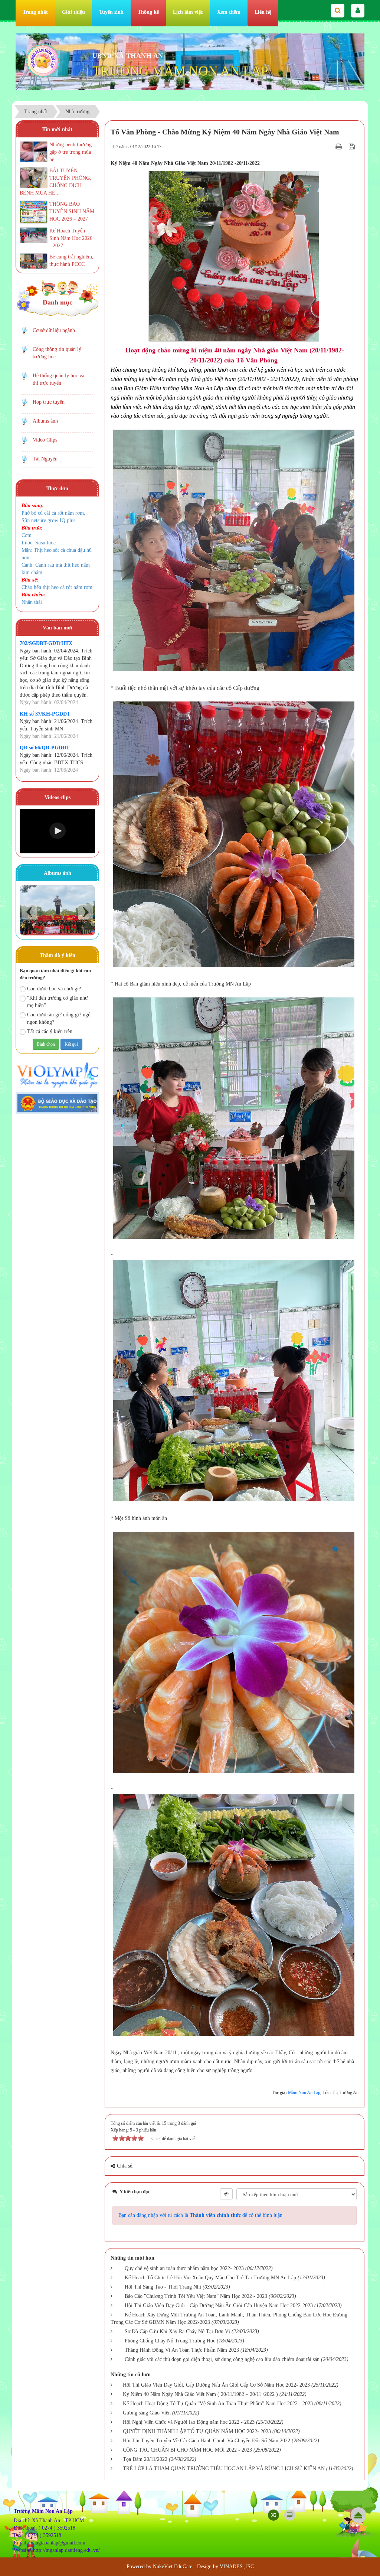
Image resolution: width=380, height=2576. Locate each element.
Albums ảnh (45, 421)
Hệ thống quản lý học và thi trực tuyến (58, 379)
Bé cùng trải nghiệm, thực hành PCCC (71, 260)
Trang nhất (35, 12)
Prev (29, 912)
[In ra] (340, 146)
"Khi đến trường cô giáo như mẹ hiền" (58, 1002)
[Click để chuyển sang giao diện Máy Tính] (290, 2515)
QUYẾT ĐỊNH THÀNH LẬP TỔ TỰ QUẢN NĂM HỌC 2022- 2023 (197, 2431)
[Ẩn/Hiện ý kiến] (226, 2194)
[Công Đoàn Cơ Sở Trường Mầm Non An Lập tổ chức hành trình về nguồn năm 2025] (57, 910)
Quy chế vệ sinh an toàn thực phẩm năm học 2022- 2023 (184, 2268)
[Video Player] (57, 831)
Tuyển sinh (111, 12)
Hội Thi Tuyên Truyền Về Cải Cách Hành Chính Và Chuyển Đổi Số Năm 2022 (207, 2441)
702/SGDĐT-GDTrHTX (46, 643)
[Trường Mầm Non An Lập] (43, 60)
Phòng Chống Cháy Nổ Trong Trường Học (170, 2341)
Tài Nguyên (45, 459)
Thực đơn (57, 489)
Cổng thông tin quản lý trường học (57, 353)
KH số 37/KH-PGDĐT (45, 714)
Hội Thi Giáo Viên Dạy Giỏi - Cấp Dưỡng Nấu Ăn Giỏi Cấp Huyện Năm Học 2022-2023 (219, 2305)
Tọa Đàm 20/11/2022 (145, 2459)
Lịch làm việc (188, 12)
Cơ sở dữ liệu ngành (54, 330)
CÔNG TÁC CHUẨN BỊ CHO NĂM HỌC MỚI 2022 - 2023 (187, 2450)
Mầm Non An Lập (304, 2093)
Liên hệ (263, 12)
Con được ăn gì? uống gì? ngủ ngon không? (59, 1018)
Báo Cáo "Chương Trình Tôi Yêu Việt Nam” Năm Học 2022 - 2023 (196, 2296)
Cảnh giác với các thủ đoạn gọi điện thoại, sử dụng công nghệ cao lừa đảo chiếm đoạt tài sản (222, 2359)
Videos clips (58, 797)
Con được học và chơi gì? (54, 989)
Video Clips (45, 440)
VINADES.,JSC (237, 2567)
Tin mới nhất (57, 129)
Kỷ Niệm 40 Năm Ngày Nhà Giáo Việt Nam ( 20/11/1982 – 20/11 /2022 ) (200, 2394)
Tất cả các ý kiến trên (50, 1031)
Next (86, 912)
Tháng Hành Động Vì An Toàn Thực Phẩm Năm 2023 (182, 2350)
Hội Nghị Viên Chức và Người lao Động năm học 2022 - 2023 (189, 2422)
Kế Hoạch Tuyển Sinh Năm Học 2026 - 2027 (71, 238)
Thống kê (148, 12)
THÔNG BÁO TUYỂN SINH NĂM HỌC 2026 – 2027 (72, 211)
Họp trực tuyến (49, 402)
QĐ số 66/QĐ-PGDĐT (45, 748)
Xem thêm (229, 12)
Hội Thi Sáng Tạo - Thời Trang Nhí (163, 2287)
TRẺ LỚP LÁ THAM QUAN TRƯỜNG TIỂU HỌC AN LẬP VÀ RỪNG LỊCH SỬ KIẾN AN (224, 2468)
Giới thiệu (73, 12)
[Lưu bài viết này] (353, 146)
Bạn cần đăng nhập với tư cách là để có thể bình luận (200, 2215)
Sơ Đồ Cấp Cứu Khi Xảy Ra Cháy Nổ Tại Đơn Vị (177, 2331)
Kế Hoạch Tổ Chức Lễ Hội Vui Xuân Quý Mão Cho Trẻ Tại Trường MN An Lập (210, 2278)
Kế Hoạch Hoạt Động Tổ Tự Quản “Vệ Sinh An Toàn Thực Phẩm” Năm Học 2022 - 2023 (218, 2404)
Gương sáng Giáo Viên (147, 2413)
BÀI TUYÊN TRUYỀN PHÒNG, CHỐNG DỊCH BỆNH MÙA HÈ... (55, 182)
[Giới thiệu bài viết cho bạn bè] (330, 146)
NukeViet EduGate (173, 2567)
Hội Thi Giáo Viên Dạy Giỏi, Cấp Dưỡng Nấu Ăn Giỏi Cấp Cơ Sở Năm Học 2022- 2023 (216, 2385)
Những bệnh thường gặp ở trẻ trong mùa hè (71, 152)
